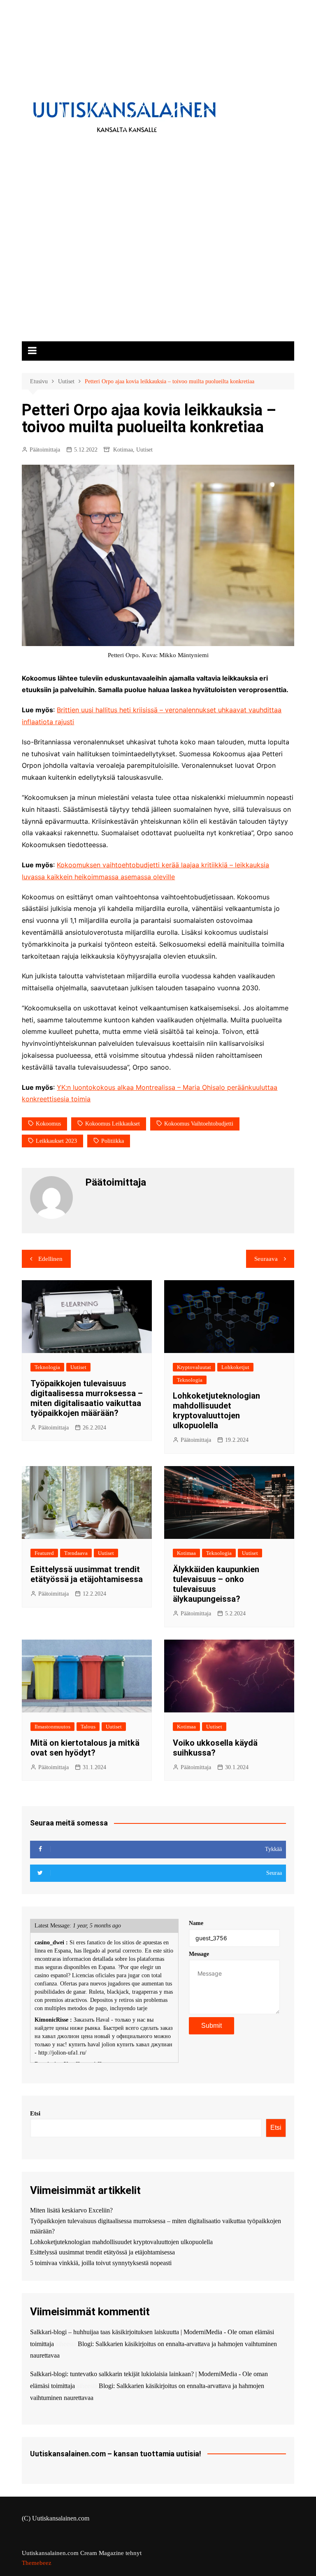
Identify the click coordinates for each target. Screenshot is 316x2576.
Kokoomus (48, 1124)
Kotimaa (123, 450)
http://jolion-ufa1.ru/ (62, 2053)
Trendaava (76, 1553)
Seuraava (266, 1259)
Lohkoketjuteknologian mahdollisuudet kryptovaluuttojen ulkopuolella (216, 1411)
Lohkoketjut (235, 1367)
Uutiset (144, 450)
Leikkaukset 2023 (56, 1141)
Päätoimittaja (45, 450)
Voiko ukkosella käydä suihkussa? (215, 1748)
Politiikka (113, 1141)
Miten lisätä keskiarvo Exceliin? (71, 2210)
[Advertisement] (158, 280)
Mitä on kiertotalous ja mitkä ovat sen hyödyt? (85, 1748)
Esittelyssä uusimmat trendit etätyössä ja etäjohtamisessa (87, 1574)
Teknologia (47, 1367)
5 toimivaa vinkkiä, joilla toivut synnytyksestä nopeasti (101, 2263)
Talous (88, 1727)
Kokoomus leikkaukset (113, 1124)
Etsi (35, 2113)
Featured (44, 1553)
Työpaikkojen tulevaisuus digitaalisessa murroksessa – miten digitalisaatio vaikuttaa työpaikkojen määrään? (87, 1398)
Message (199, 1954)
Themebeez (37, 2563)
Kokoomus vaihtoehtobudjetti (199, 1124)
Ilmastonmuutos (52, 1727)
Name (196, 1923)
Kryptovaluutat (194, 1367)
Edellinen (50, 1259)
